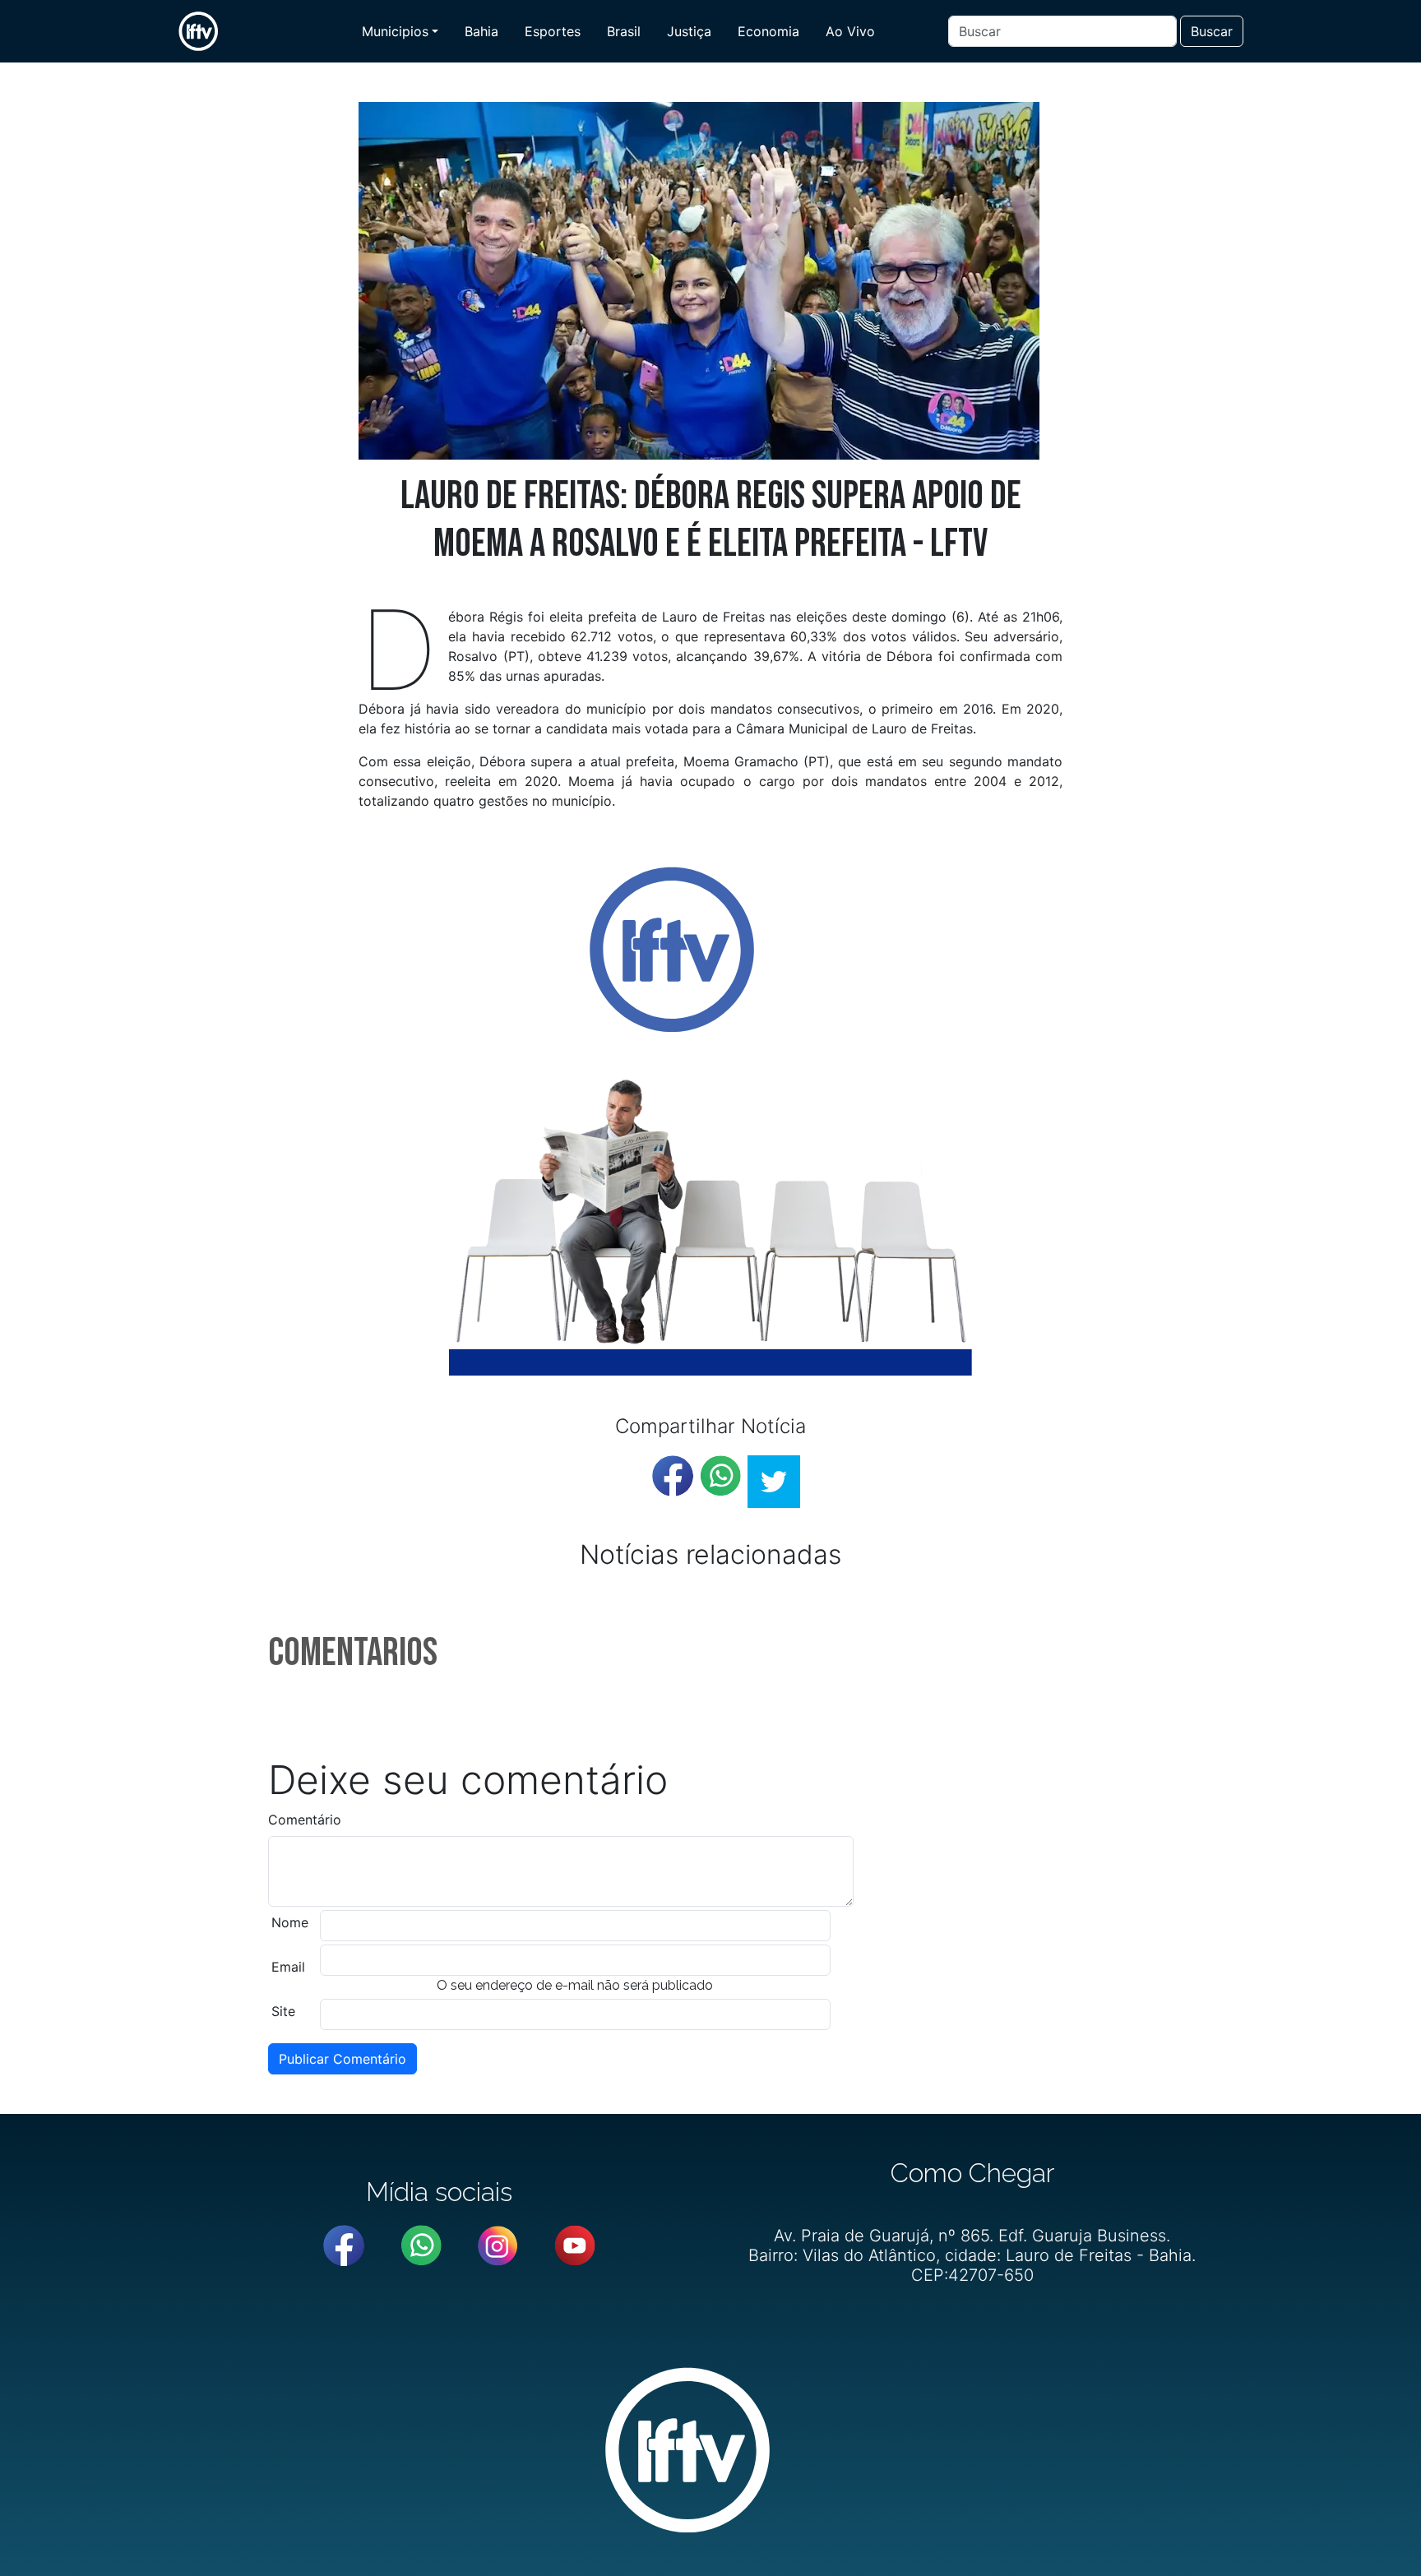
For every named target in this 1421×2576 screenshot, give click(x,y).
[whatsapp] (720, 1476)
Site (283, 2011)
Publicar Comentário (343, 2059)
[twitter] (774, 1482)
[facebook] (673, 1476)
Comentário (305, 1820)
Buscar (1212, 31)
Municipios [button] (395, 31)
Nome (290, 1922)
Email (288, 1967)
